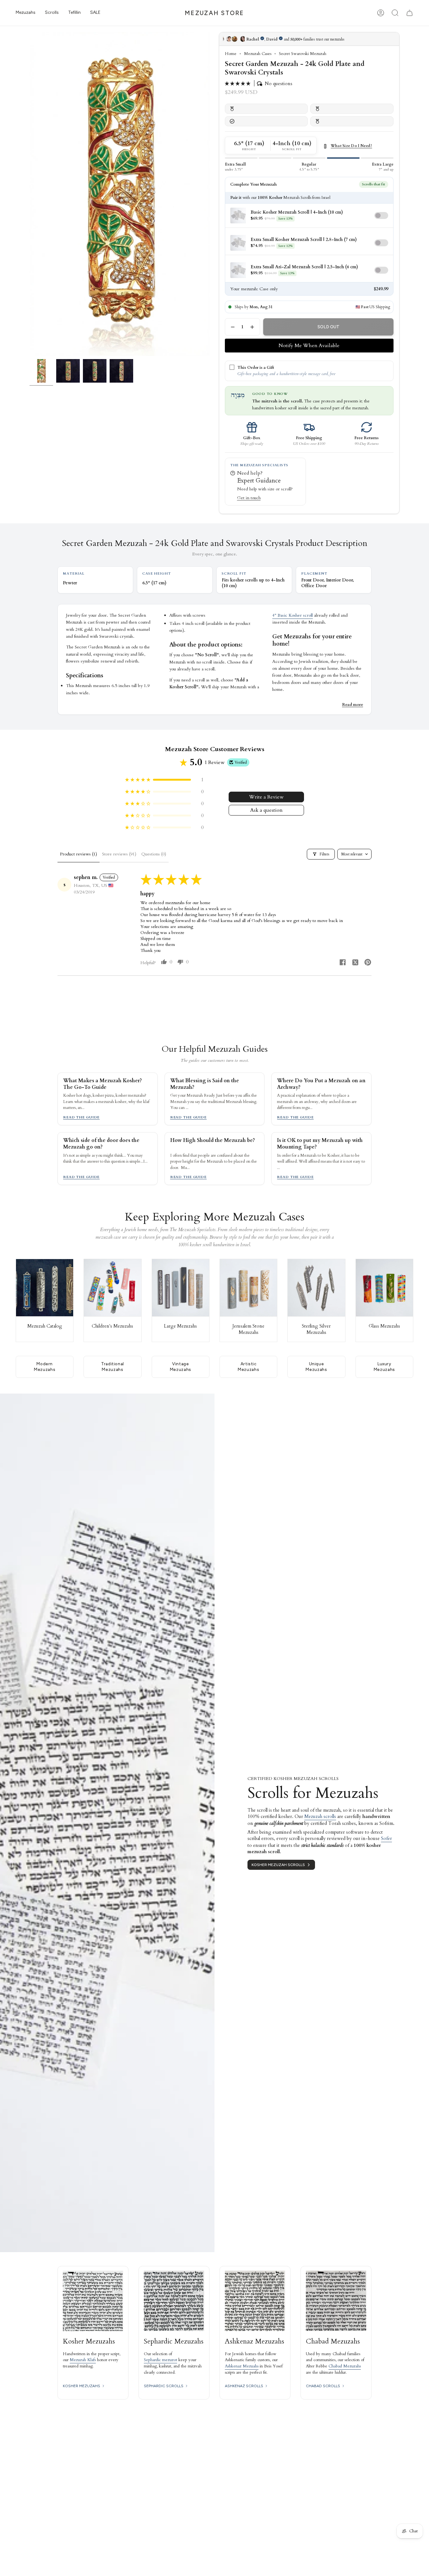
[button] (26, 13)
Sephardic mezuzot (160, 2360)
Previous (30, 194)
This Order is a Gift (256, 368)
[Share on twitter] (355, 963)
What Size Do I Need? (351, 146)
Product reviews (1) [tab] (79, 854)
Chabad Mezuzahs (345, 2366)
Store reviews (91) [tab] (119, 854)
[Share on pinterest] (368, 963)
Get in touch (249, 498)
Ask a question (266, 810)
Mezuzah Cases (258, 54)
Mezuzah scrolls (320, 1816)
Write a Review (266, 797)
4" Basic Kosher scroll (293, 615)
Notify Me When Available (309, 346)
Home (231, 54)
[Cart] (410, 13)
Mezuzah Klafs (83, 2360)
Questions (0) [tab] (154, 854)
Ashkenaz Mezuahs (242, 2366)
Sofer (386, 1838)
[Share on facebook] (343, 963)
